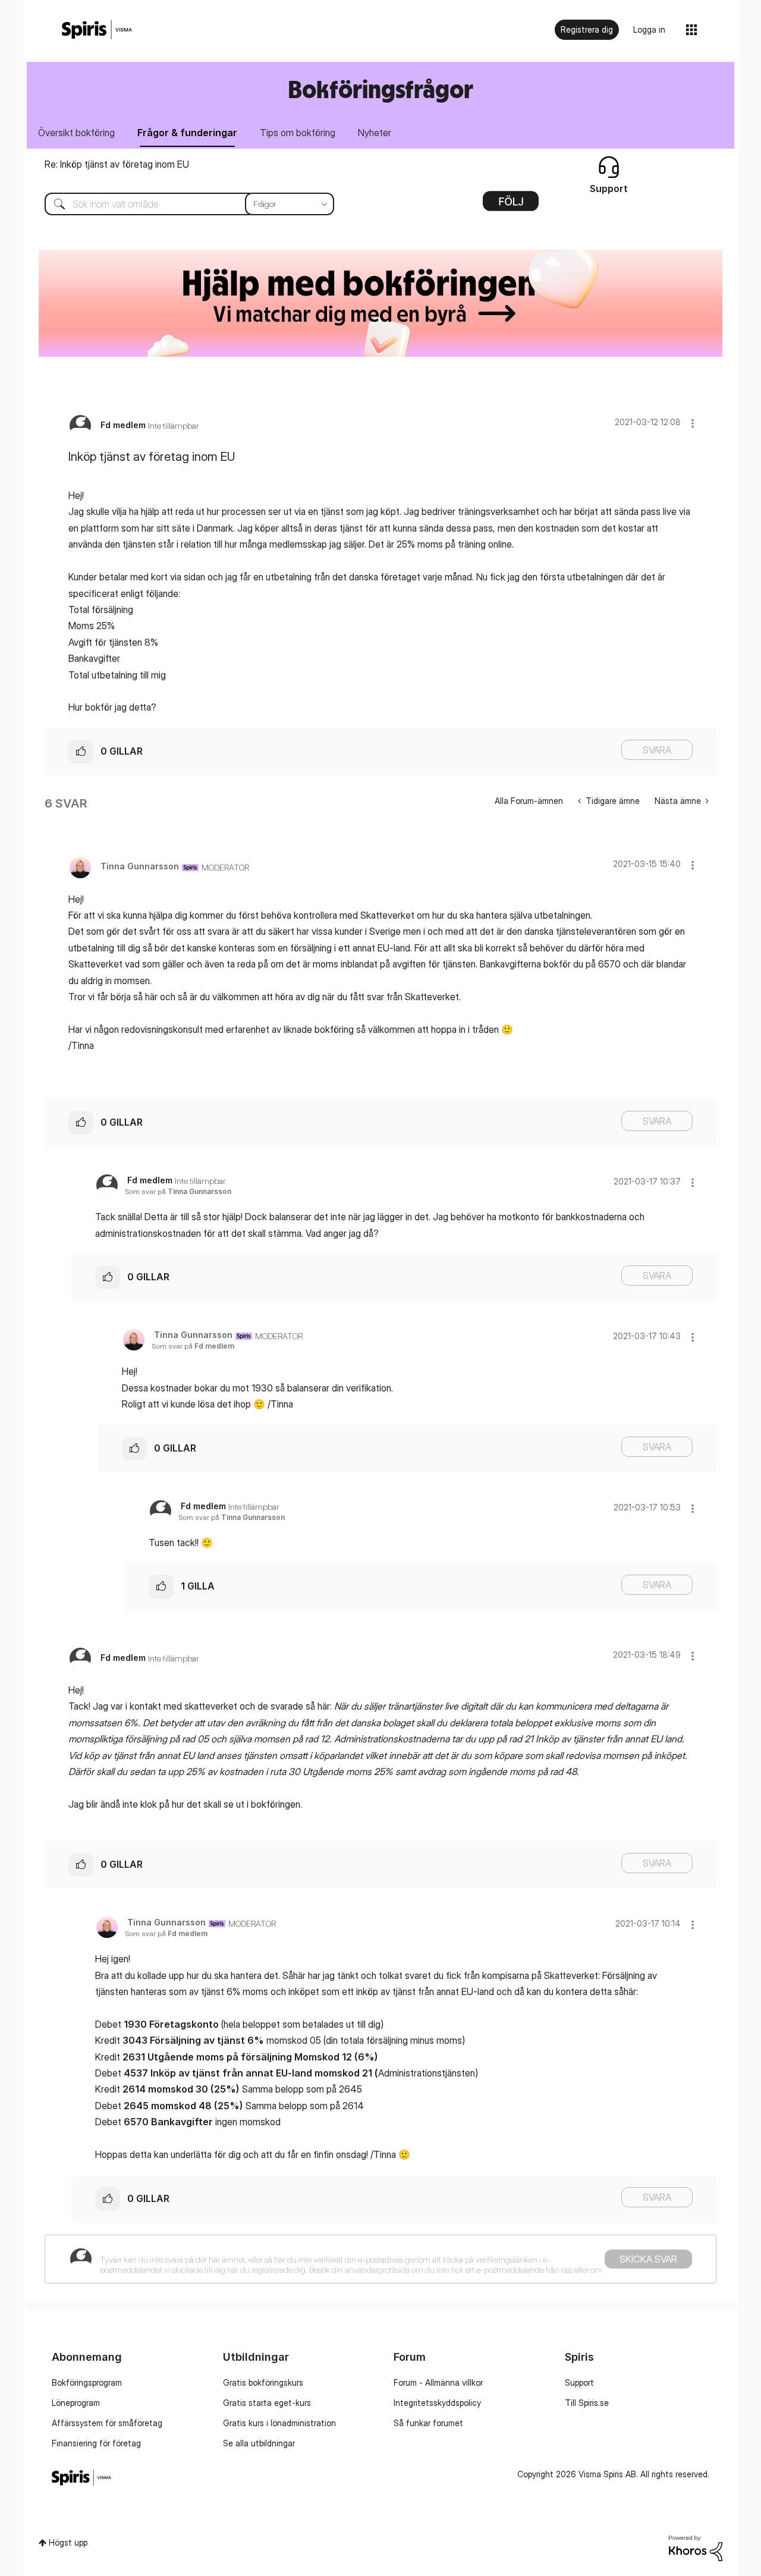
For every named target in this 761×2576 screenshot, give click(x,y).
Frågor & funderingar (187, 133)
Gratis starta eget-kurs (267, 2403)
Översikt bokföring (76, 133)
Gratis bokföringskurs (263, 2382)
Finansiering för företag (96, 2443)
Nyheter (375, 133)
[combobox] (180, 204)
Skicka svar (648, 2259)
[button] (693, 423)
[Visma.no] (97, 30)
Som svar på (178, 1191)
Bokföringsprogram (87, 2382)
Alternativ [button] (511, 205)
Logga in (649, 29)
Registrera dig (587, 29)
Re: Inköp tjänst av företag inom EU (117, 164)
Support (579, 2382)
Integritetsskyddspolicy (437, 2403)
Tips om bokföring (298, 133)
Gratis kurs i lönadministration (279, 2423)
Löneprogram (76, 2403)
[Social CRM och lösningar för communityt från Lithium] (696, 2547)
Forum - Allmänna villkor (438, 2382)
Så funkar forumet (428, 2423)
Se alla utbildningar (259, 2443)
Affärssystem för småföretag (107, 2423)
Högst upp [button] (68, 2542)
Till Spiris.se (587, 2403)
